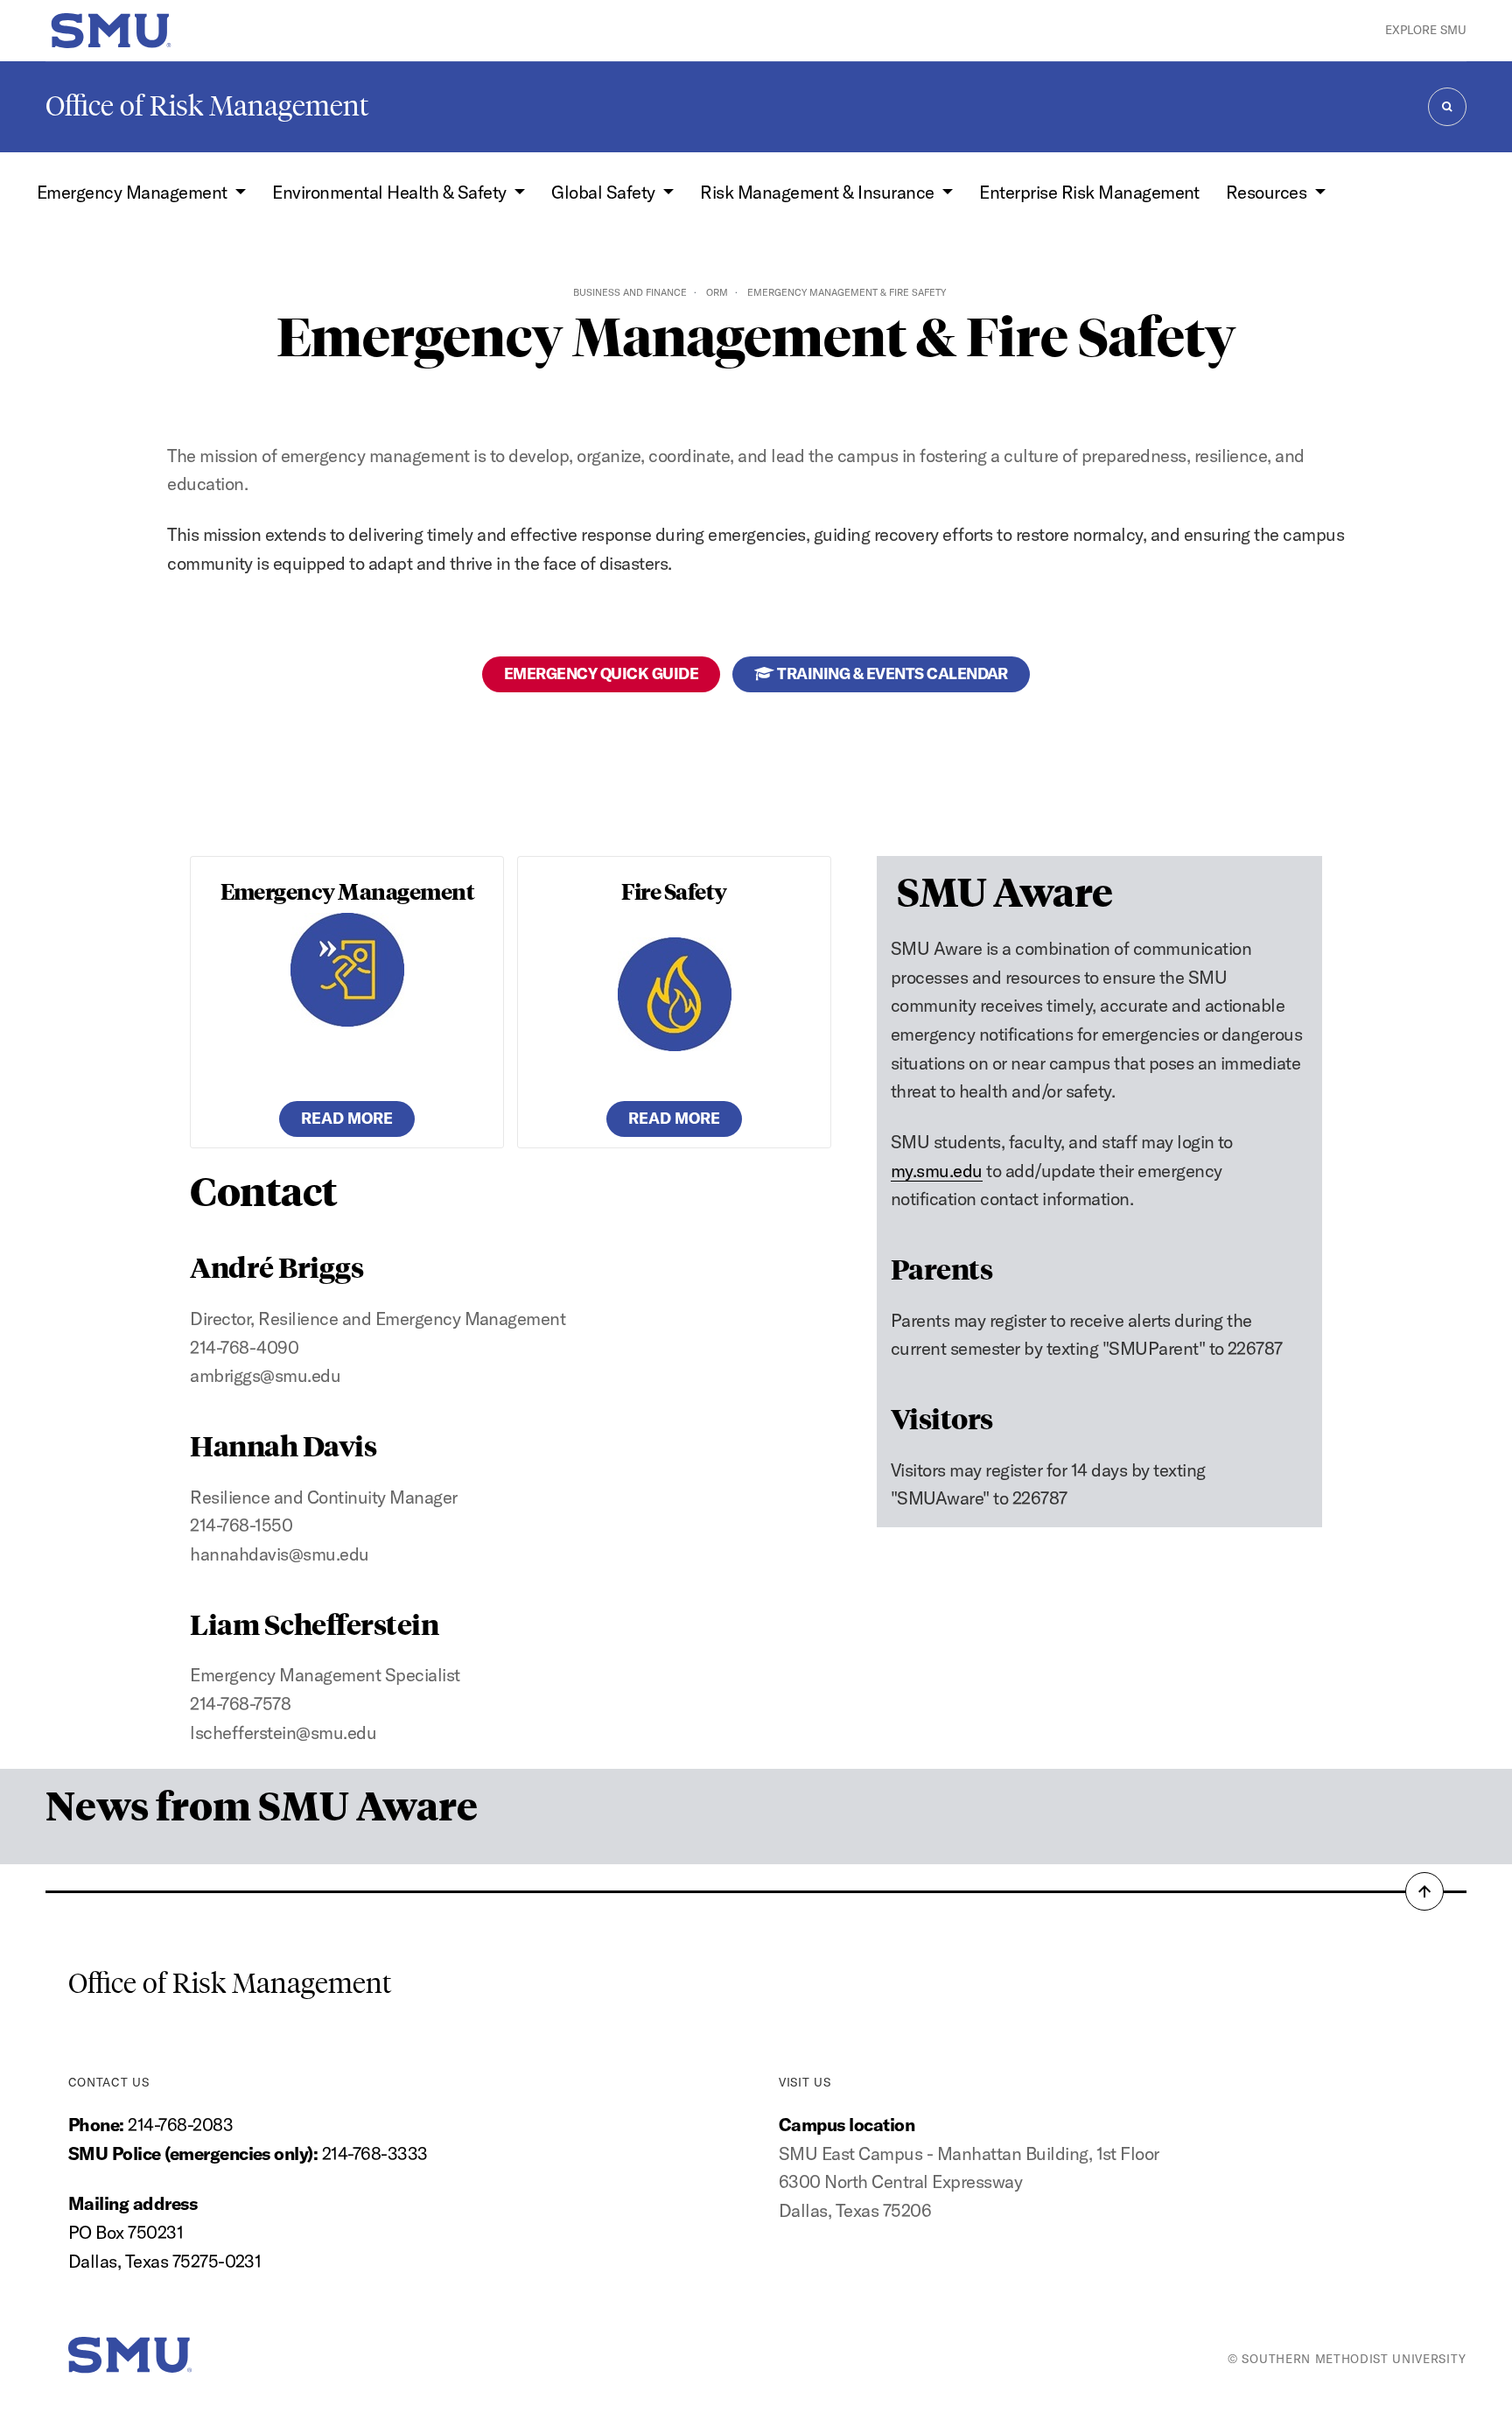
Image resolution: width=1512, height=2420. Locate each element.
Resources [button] (1268, 192)
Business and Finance (630, 292)
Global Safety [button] (605, 192)
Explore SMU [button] (1426, 30)
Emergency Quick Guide (601, 673)
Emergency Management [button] (134, 192)
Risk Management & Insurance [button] (819, 192)
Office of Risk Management (207, 106)
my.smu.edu (937, 1171)
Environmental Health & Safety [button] (391, 192)
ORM (717, 292)
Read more (347, 1118)
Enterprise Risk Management (1089, 192)
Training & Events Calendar (891, 673)
